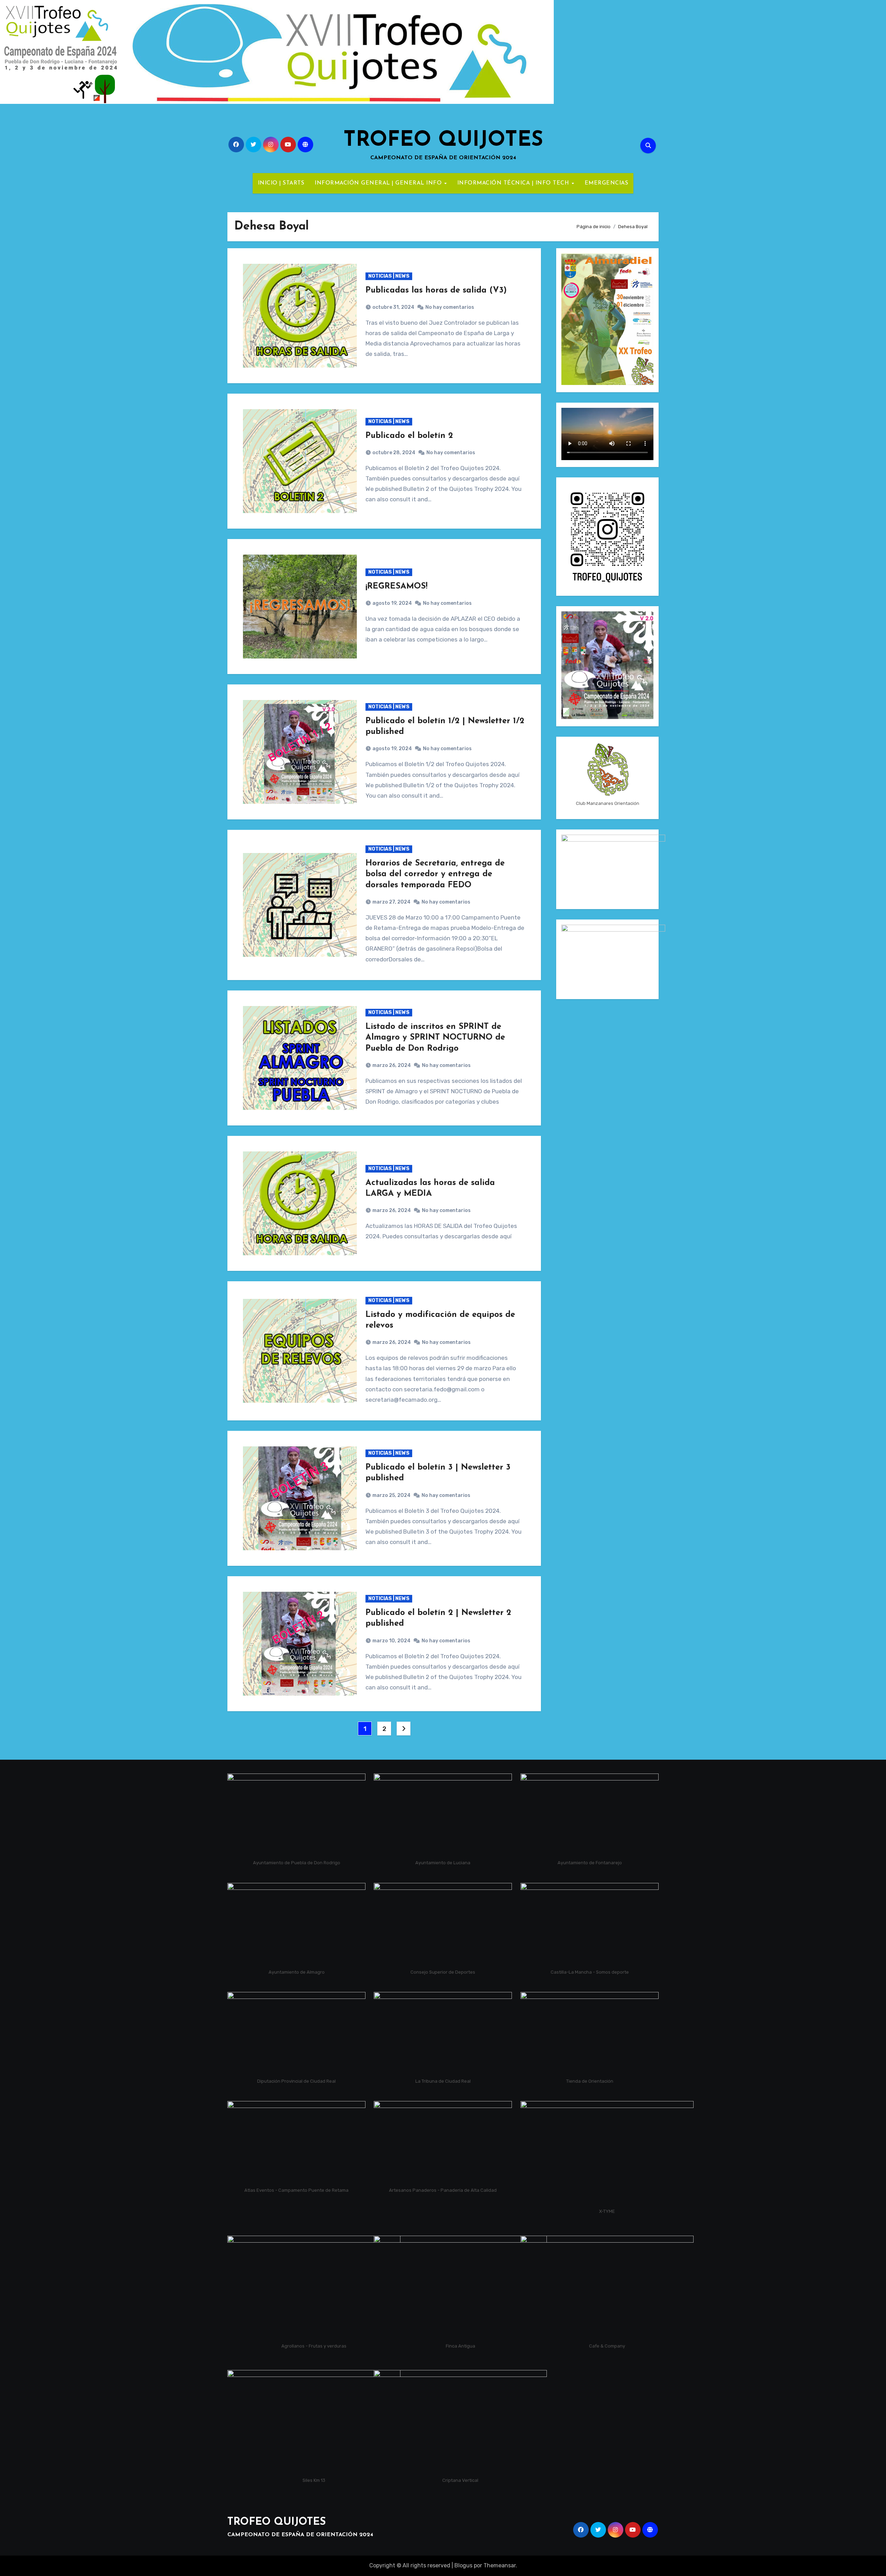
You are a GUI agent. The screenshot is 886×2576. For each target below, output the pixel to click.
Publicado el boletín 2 (409, 436)
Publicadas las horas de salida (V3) (436, 290)
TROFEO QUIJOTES (443, 141)
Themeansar (500, 2565)
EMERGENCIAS (607, 183)
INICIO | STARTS (281, 183)
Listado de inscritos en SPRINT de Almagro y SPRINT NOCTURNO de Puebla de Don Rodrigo (435, 1038)
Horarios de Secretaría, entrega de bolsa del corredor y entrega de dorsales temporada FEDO (435, 874)
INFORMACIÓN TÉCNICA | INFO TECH (514, 183)
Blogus (463, 2565)
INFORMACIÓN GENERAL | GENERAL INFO (379, 183)
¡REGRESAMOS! (396, 586)
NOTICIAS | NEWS (389, 276)
